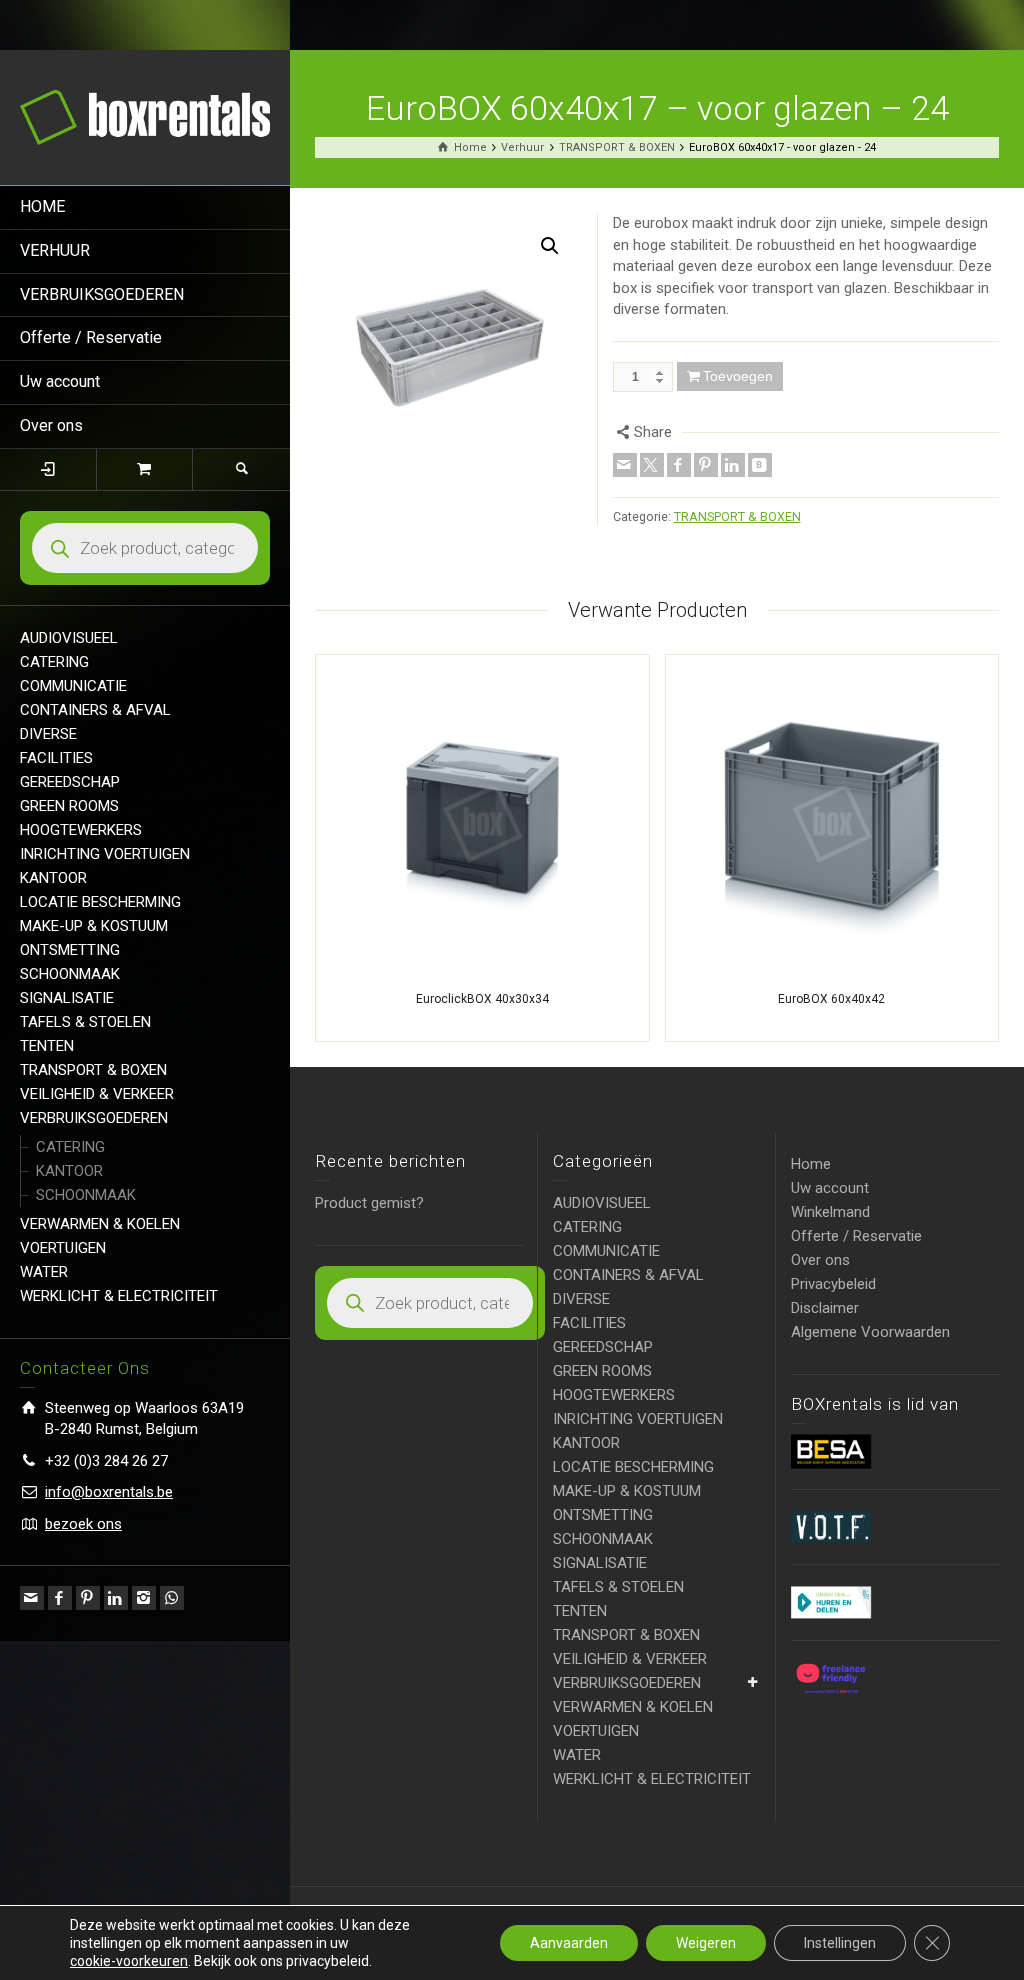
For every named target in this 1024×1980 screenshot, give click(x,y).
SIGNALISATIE (67, 998)
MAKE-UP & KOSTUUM (94, 926)
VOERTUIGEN (63, 1248)
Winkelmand (830, 1212)
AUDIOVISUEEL (69, 638)
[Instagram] (144, 1598)
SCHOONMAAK (70, 974)
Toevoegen (738, 376)
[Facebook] (60, 1598)
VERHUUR (55, 250)
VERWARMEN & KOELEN (100, 1224)
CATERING (54, 662)
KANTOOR (53, 878)
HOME (42, 206)
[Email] (32, 1598)
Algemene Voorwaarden (870, 1332)
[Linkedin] (116, 1598)
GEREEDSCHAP (70, 782)
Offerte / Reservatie (91, 337)
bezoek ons (83, 1524)
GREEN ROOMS (69, 806)
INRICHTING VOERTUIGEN (105, 854)
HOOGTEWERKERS (81, 830)
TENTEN (47, 1046)
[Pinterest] (88, 1598)
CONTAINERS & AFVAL (95, 710)
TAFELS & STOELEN (85, 1022)
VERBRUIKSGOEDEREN (102, 294)
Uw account (60, 381)
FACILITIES (56, 758)
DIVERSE (48, 734)
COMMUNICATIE (73, 686)
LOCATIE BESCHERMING (100, 902)
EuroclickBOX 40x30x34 (482, 999)
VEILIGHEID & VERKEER (97, 1094)
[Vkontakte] (760, 465)
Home (811, 1164)
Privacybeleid (833, 1284)
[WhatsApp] (172, 1598)
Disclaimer (825, 1308)
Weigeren (706, 1943)
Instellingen (840, 1943)
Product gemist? (369, 1203)
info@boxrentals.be (109, 1492)
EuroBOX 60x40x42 (831, 999)
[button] (550, 246)
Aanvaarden (569, 1943)
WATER (44, 1272)
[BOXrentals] (145, 116)
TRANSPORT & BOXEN (93, 1070)
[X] (652, 465)
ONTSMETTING (70, 950)
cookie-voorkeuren (129, 1961)
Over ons (51, 425)
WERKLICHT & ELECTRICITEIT (119, 1296)
